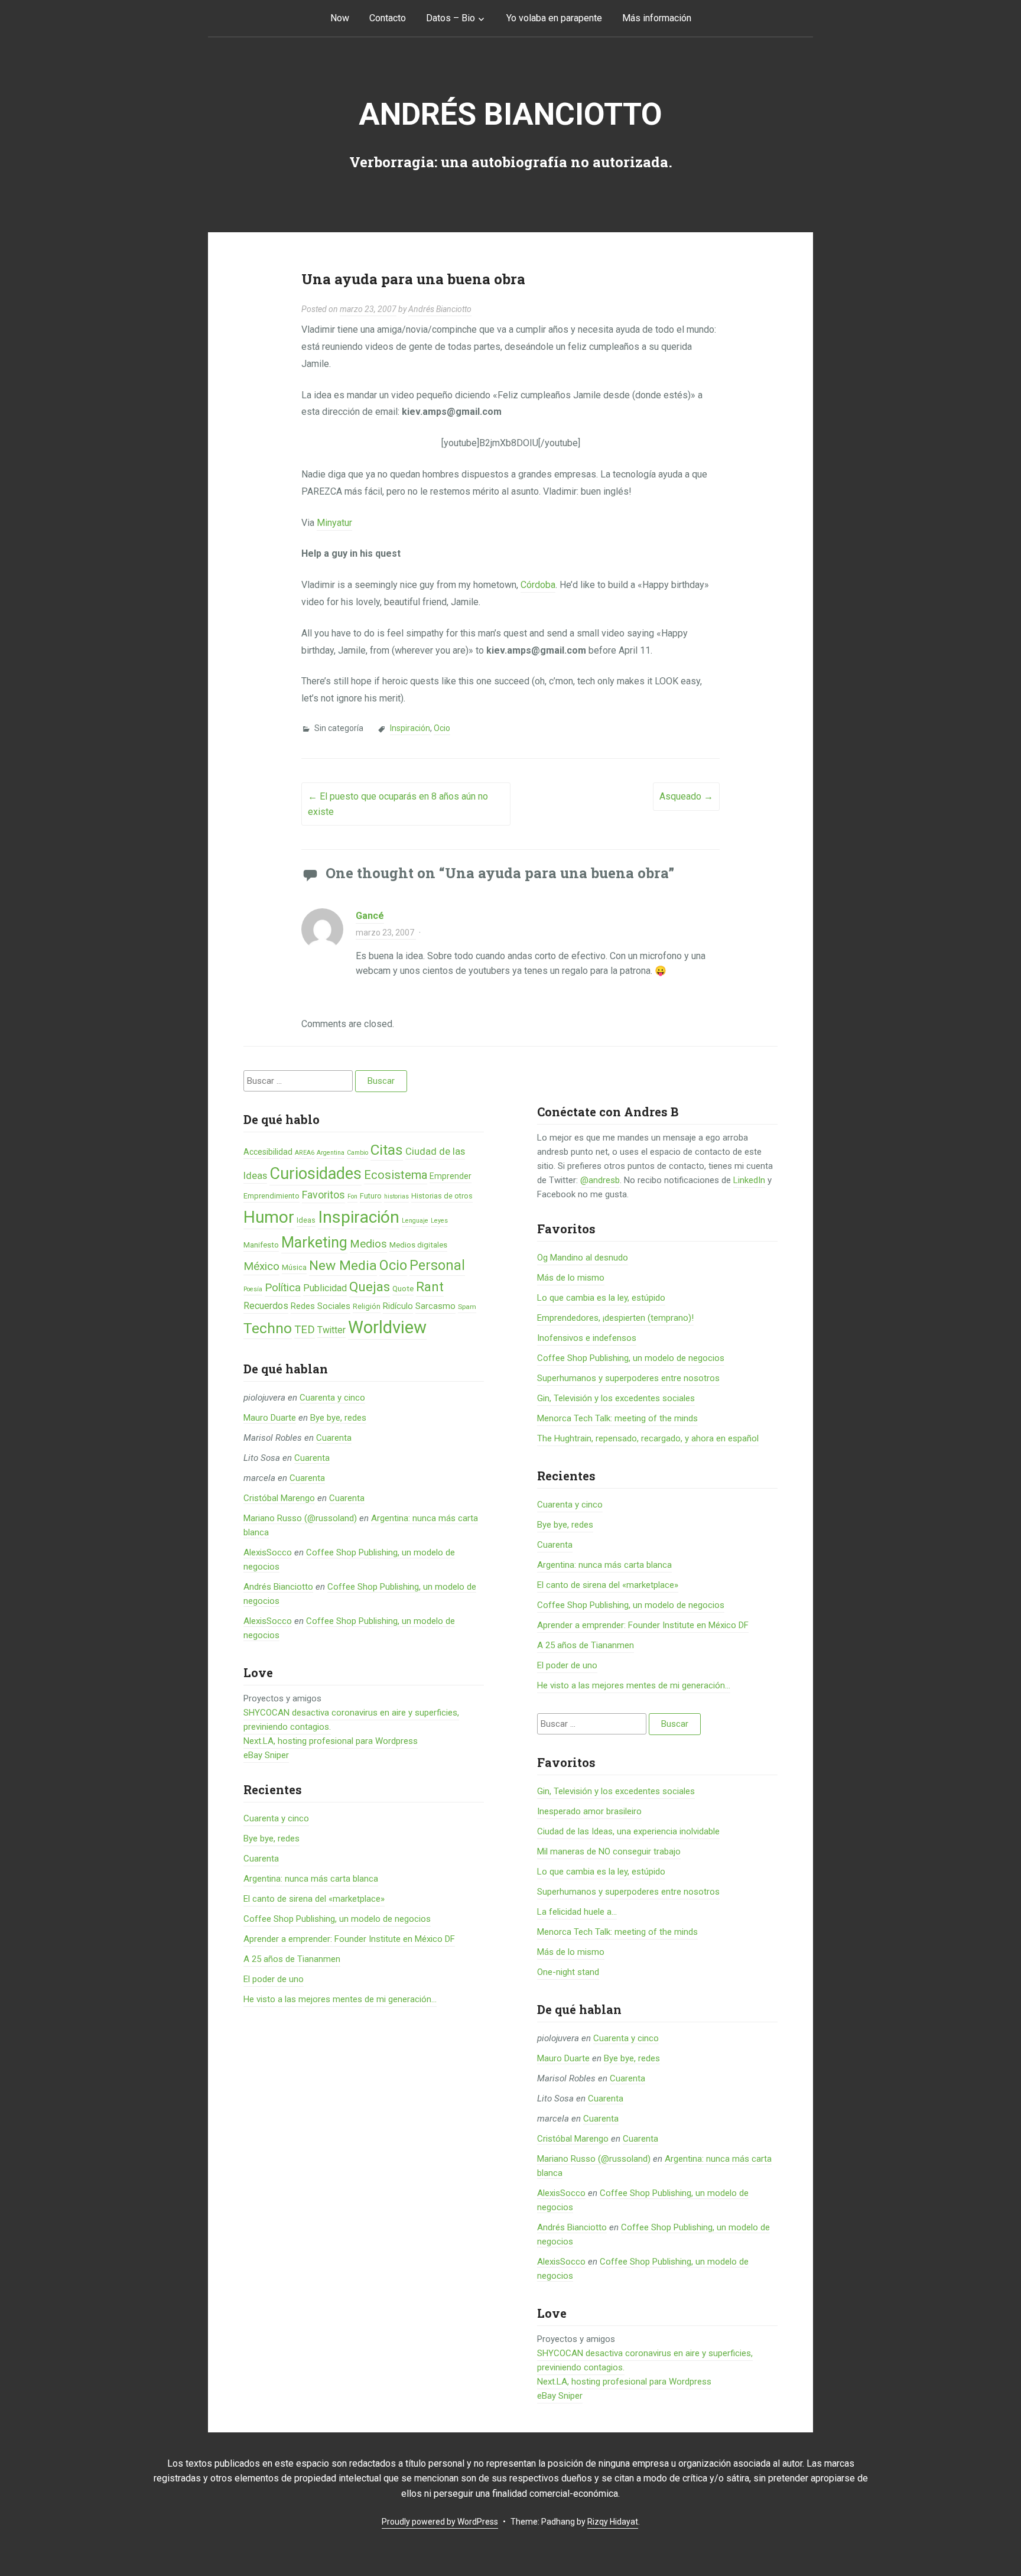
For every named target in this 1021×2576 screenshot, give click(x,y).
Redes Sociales (321, 1306)
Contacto (388, 18)
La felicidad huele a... (577, 1912)
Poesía (253, 1289)
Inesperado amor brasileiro (589, 1811)
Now (340, 18)
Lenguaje (415, 1221)
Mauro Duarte (270, 1418)
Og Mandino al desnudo (583, 1258)
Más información (657, 18)
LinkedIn (749, 1180)
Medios (368, 1244)
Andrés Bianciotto (510, 114)
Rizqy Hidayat (613, 2522)
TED (305, 1330)
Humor (269, 1217)
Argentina (331, 1153)
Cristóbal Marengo (279, 1498)
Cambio (357, 1153)
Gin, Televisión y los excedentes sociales (616, 1398)
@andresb (600, 1180)
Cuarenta (334, 1438)
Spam (467, 1307)
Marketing (314, 1242)
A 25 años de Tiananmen (292, 1959)
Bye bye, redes (338, 1418)
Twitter (331, 1330)
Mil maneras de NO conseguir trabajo (609, 1851)
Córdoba (538, 585)
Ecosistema (396, 1175)
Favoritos (323, 1195)
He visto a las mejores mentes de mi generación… (340, 1999)
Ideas (306, 1220)
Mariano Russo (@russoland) (300, 1518)
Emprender (451, 1176)
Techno (268, 1328)
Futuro (371, 1196)
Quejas (370, 1287)
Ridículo (398, 1306)
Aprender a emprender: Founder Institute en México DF (349, 1939)
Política (283, 1288)
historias (396, 1196)
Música (294, 1267)
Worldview (387, 1327)
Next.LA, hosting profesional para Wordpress (331, 1741)
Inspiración (410, 728)
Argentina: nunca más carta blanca (311, 1879)
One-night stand (568, 1972)
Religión (367, 1306)
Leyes (439, 1221)
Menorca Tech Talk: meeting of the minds (617, 1418)
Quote (403, 1289)
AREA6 (305, 1153)
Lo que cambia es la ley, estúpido (601, 1298)
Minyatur (334, 523)
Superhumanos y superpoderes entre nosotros (628, 1378)
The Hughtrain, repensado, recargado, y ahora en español (648, 1438)
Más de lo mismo (571, 1278)
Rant (430, 1287)
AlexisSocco (268, 1552)
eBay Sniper (266, 1755)
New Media (343, 1266)
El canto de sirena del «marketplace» (314, 1899)
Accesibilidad (268, 1152)
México (261, 1266)
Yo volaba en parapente (554, 18)
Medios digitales (418, 1245)
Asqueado (686, 796)
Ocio (442, 728)
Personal (437, 1266)
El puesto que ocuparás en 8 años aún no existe (398, 804)
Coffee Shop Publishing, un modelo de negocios (337, 1919)
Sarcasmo (435, 1306)
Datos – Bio (451, 18)
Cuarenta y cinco (332, 1398)
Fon (352, 1196)
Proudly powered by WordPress (440, 2522)
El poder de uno (274, 1979)
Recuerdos (266, 1306)
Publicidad (325, 1288)
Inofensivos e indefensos (587, 1338)
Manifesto (261, 1245)
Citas (387, 1150)
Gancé (370, 916)
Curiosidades (316, 1174)
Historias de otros (442, 1196)
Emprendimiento (271, 1196)
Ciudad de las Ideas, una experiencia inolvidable (628, 1831)
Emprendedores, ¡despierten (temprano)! (615, 1318)
